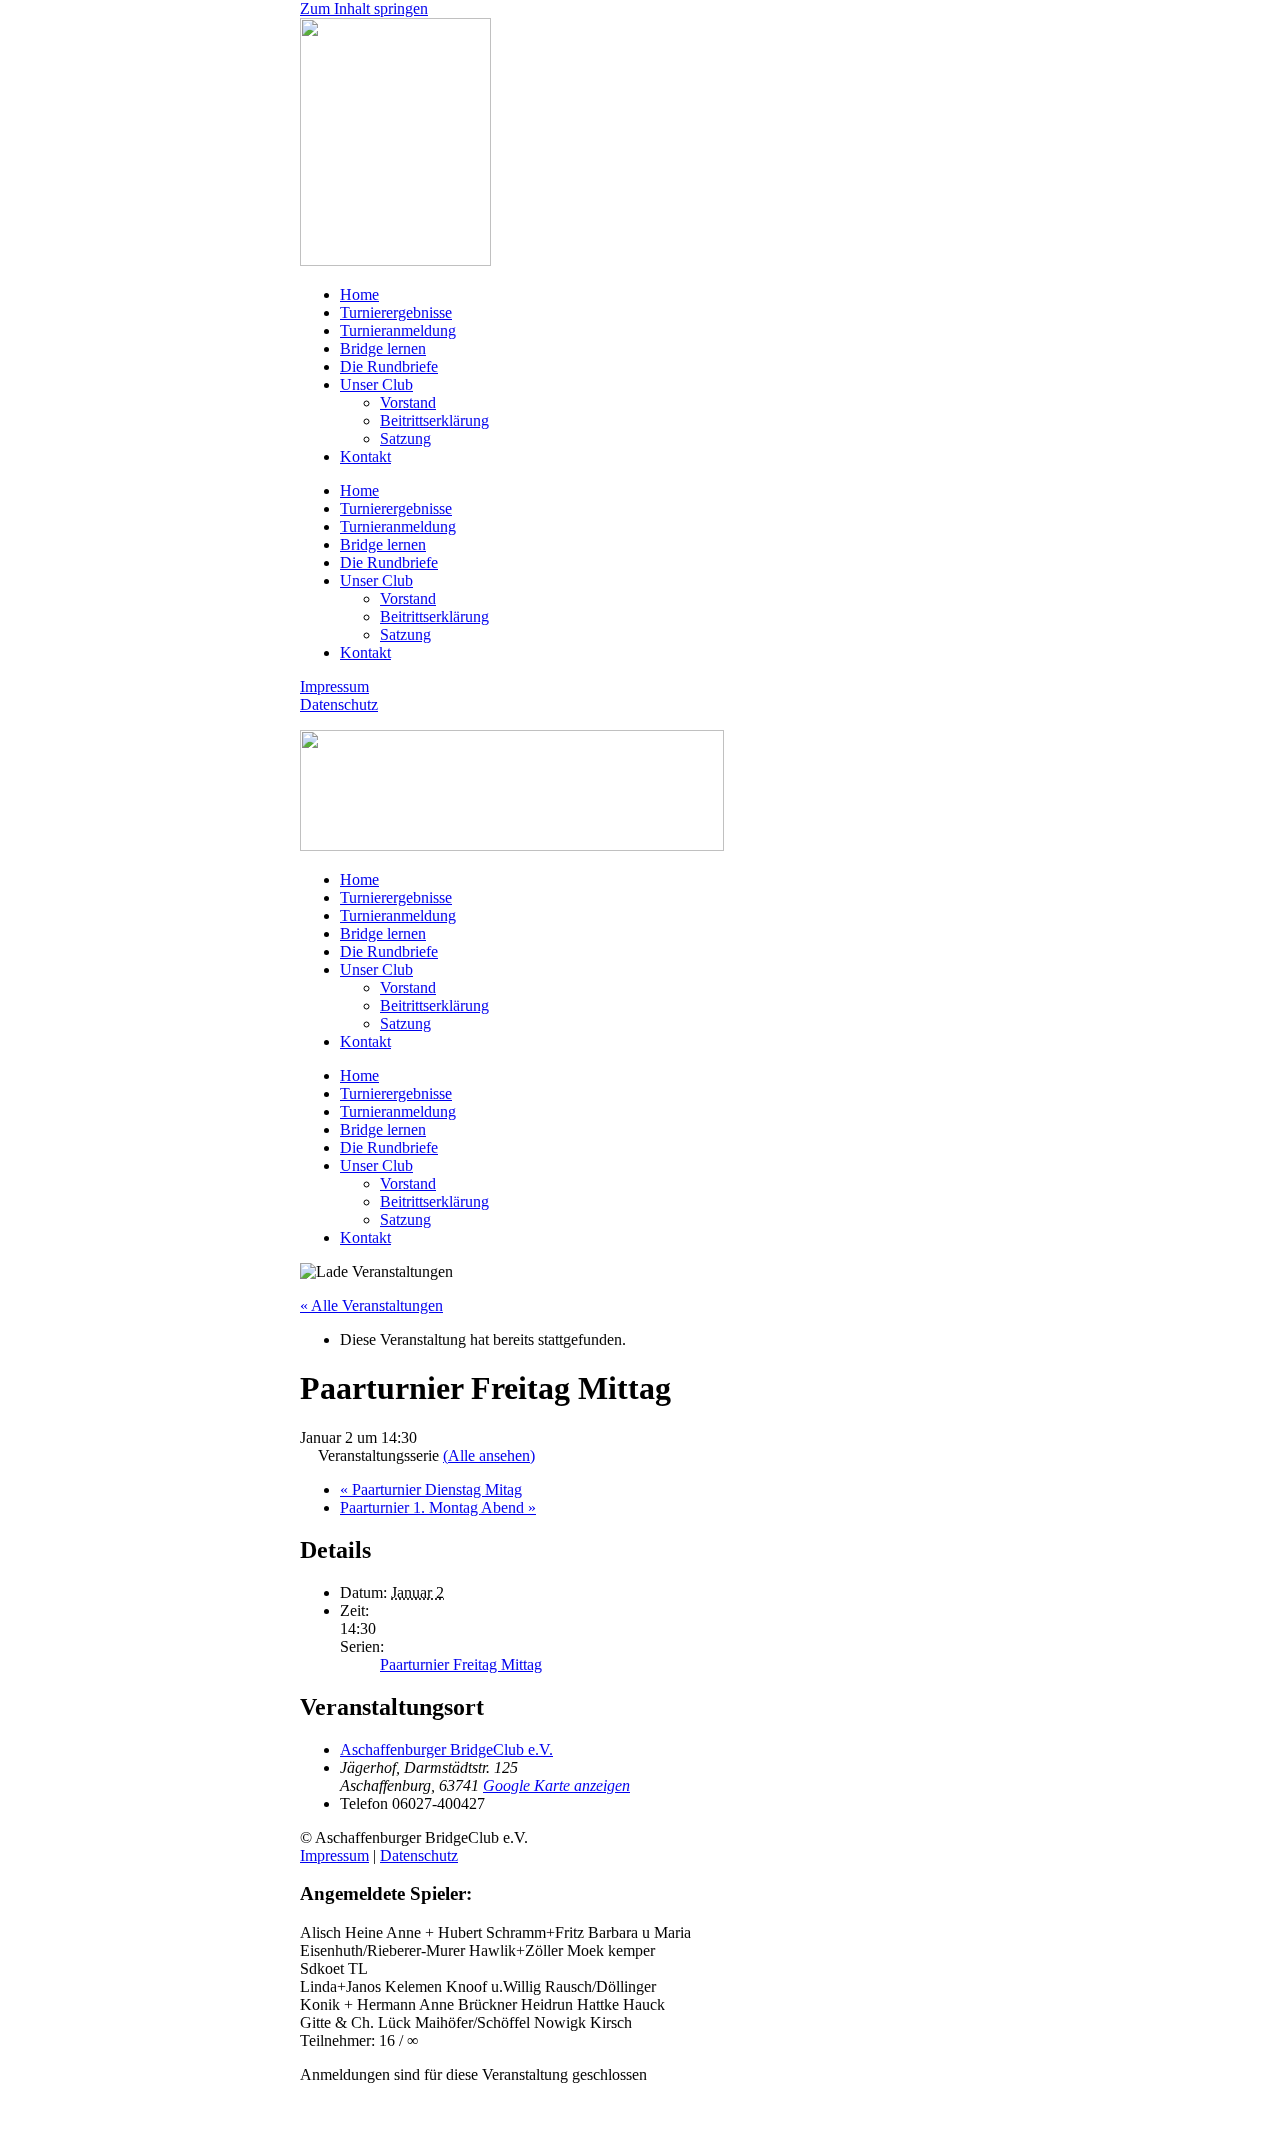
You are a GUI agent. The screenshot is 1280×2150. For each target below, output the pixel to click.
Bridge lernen (383, 348)
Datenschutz (339, 704)
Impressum (334, 686)
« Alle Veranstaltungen (371, 1305)
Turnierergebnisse (396, 312)
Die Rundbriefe (389, 366)
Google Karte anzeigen (556, 1785)
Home (359, 294)
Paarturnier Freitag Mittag (461, 1664)
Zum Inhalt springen (364, 8)
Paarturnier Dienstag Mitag (431, 1489)
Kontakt (365, 456)
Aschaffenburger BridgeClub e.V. (446, 1749)
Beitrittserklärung (434, 420)
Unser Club (376, 384)
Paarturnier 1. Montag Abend (438, 1507)
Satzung (405, 438)
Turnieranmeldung (398, 330)
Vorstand (408, 402)
